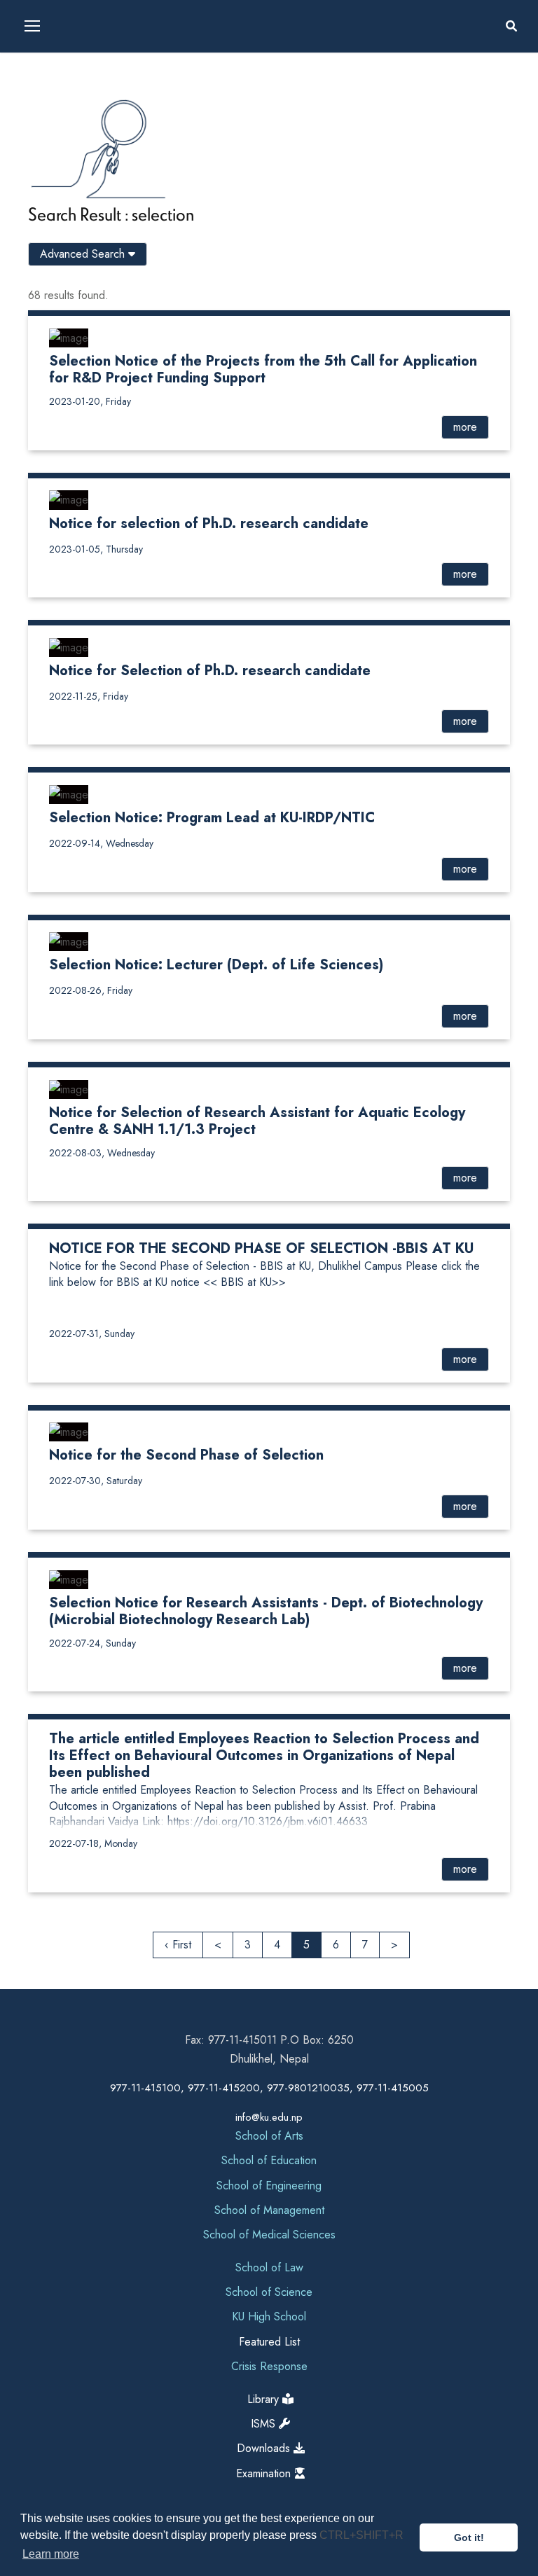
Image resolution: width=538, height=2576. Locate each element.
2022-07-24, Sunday (92, 1643)
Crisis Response (269, 2366)
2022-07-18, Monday (93, 1843)
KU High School (269, 2317)
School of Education (269, 2160)
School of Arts (269, 2136)
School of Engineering (269, 2186)
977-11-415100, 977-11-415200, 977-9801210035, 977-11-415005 (269, 2088)
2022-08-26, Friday (91, 990)
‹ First (178, 1945)
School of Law (269, 2267)
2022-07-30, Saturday (96, 1481)
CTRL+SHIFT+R (361, 2535)
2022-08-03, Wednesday (102, 1153)
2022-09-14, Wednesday (101, 843)
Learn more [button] (51, 2554)
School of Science (269, 2292)
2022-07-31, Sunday (92, 1334)
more (465, 427)
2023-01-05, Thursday (96, 549)
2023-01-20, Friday (90, 401)
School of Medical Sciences (269, 2235)
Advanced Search (84, 254)
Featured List (269, 2342)
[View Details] (69, 337)
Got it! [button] (469, 2537)
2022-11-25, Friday (89, 696)
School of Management (269, 2210)
